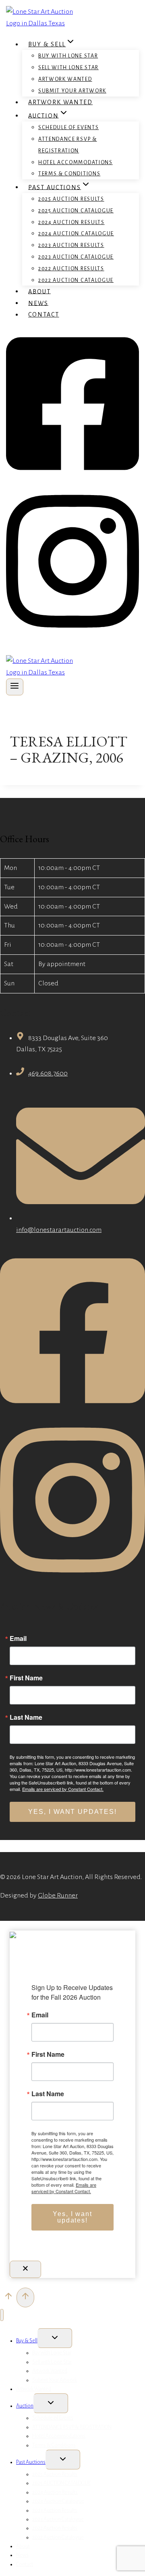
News (38, 303)
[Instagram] (72, 633)
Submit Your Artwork (72, 91)
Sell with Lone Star (68, 68)
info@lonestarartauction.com (59, 1230)
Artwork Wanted (65, 79)
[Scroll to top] (8, 2298)
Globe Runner (58, 1896)
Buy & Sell (27, 2341)
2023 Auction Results (71, 245)
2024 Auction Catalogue (76, 234)
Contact (43, 315)
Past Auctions (31, 2462)
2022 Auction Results (71, 269)
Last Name (26, 1717)
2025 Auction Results (71, 199)
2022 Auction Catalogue (76, 280)
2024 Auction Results (71, 222)
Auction (25, 2406)
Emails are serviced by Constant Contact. (63, 1789)
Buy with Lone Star (68, 56)
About (39, 291)
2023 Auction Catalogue (76, 257)
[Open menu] (15, 687)
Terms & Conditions (69, 174)
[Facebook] (72, 476)
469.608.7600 (48, 1073)
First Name (26, 1678)
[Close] (25, 2269)
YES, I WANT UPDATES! (72, 1812)
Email (18, 1639)
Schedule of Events (68, 127)
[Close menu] (2, 2315)
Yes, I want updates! (72, 2217)
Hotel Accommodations (76, 162)
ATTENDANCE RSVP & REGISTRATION (68, 145)
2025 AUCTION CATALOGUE (76, 211)
